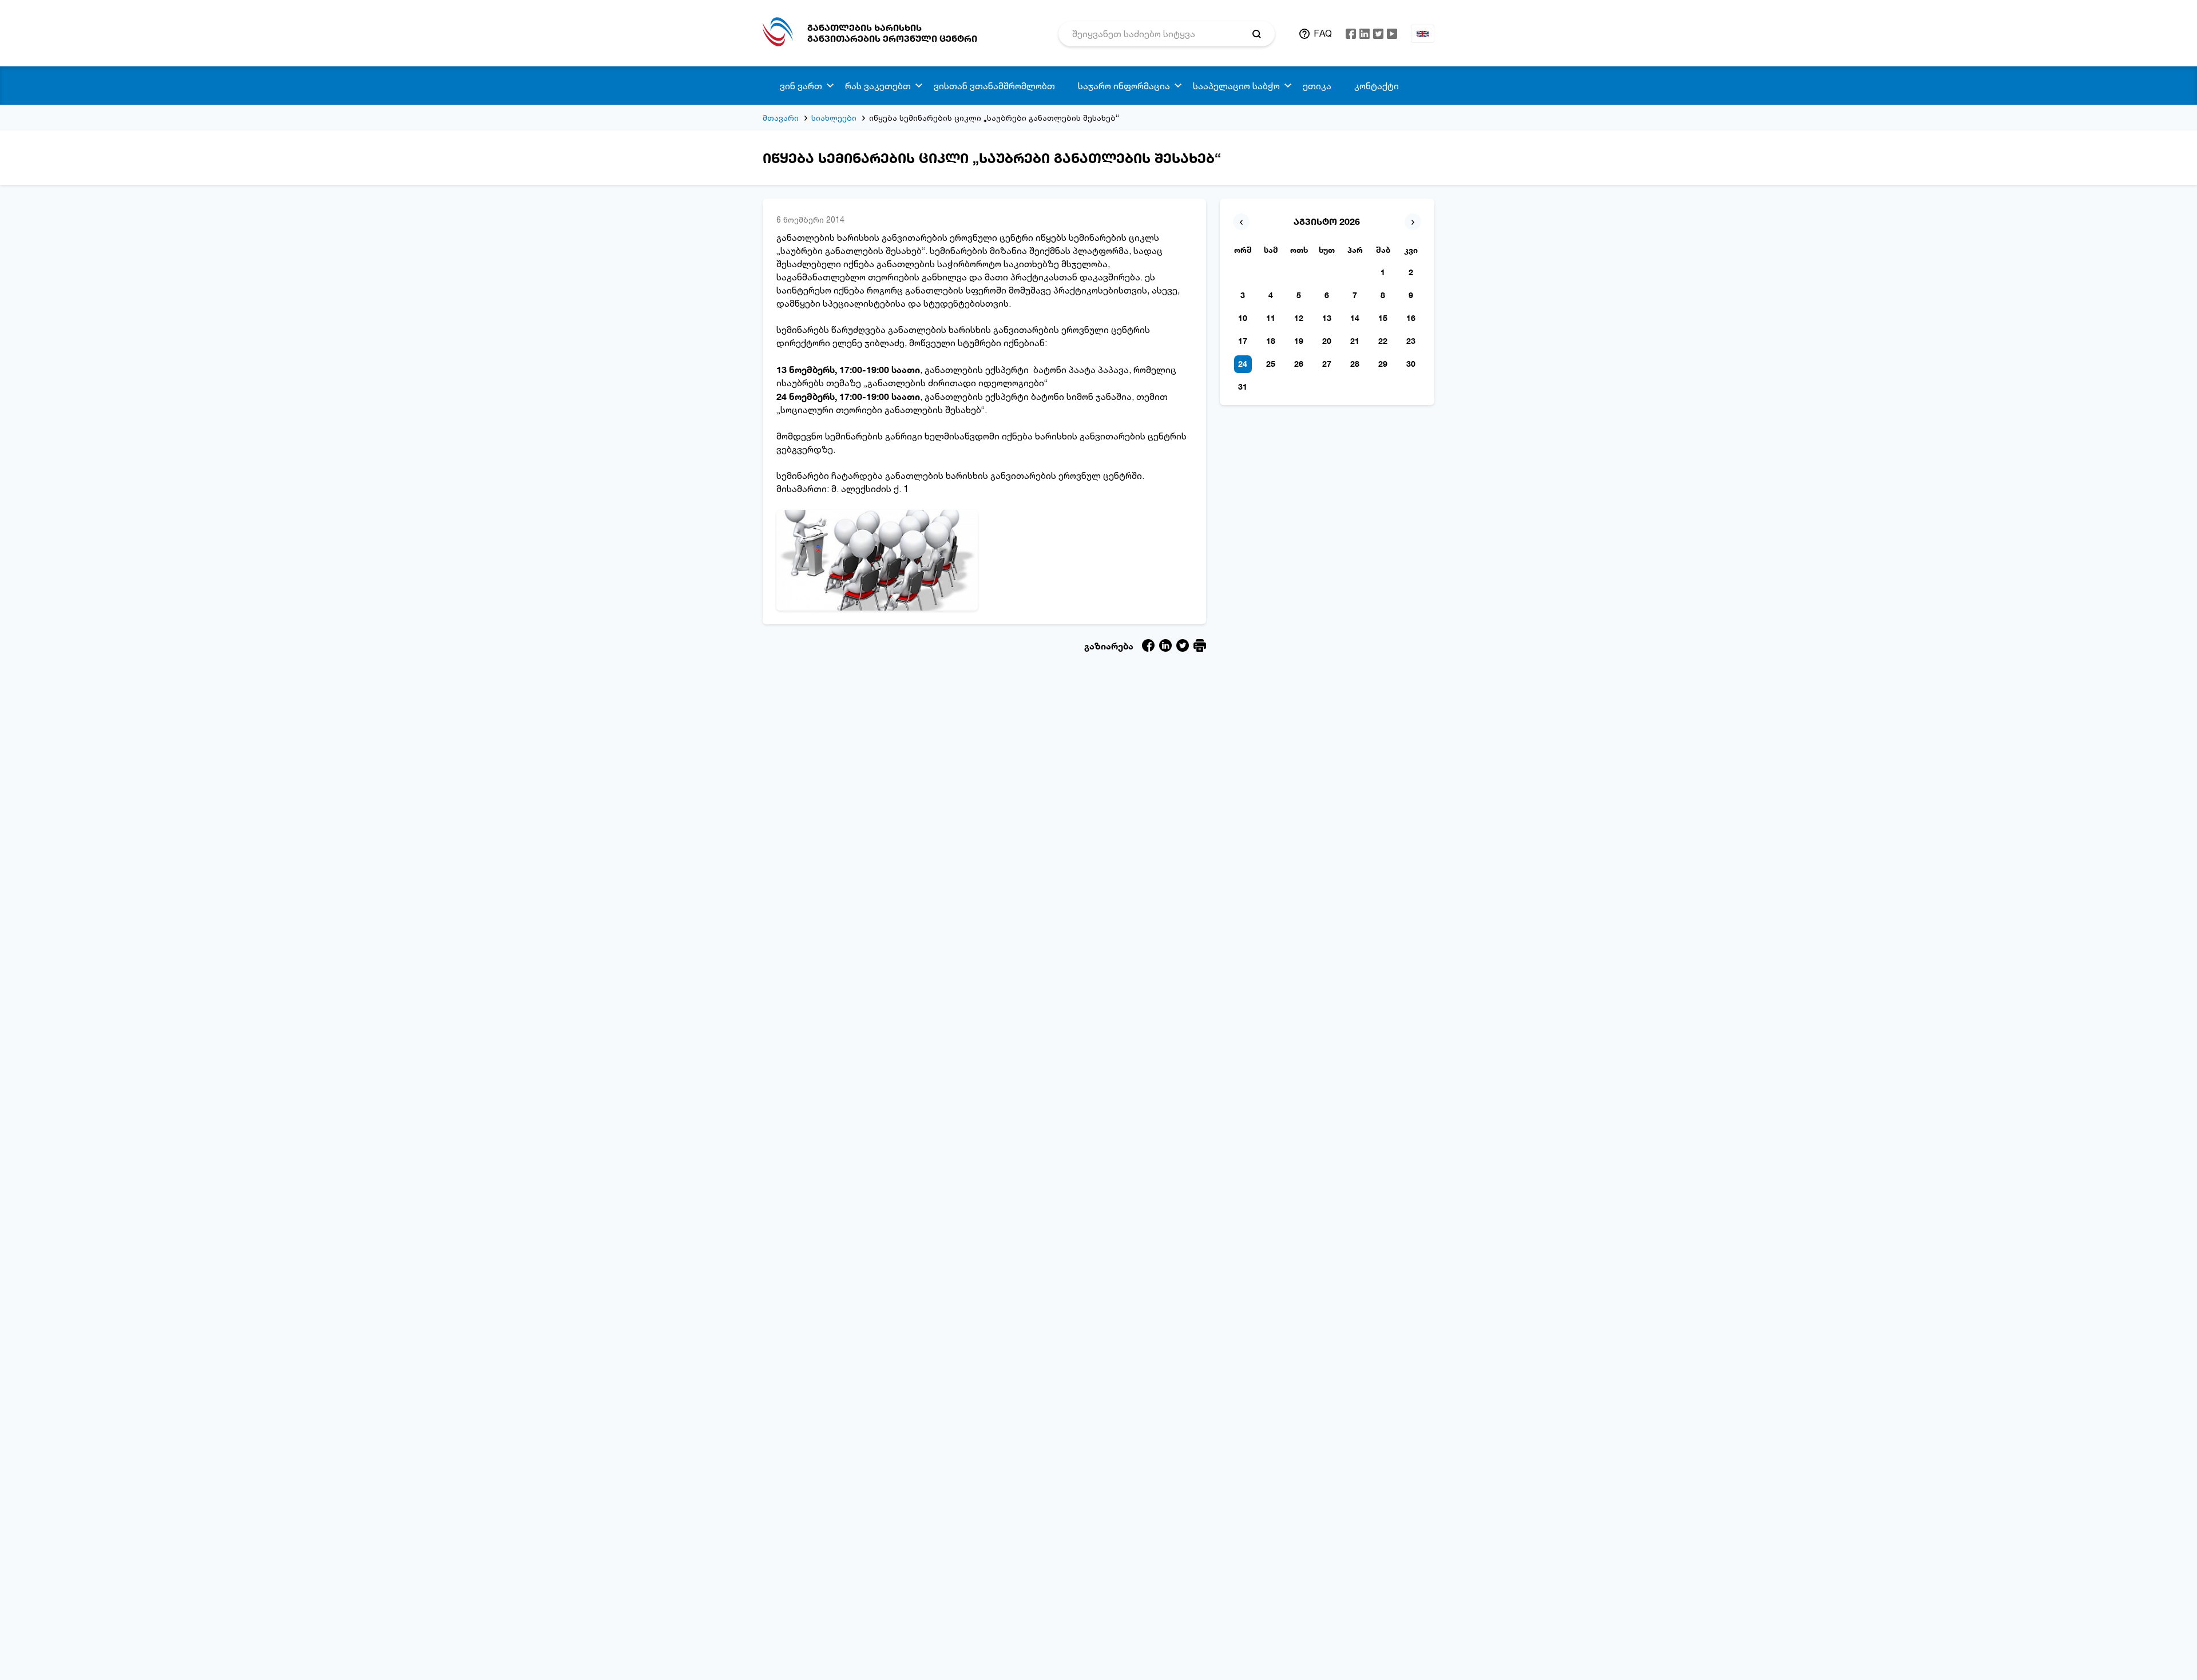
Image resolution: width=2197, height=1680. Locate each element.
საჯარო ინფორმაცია (1124, 86)
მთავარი (781, 118)
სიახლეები (834, 118)
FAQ (1323, 33)
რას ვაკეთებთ (878, 86)
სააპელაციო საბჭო (1236, 86)
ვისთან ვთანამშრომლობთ (994, 86)
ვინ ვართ (801, 86)
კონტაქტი (1377, 86)
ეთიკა (1317, 86)
